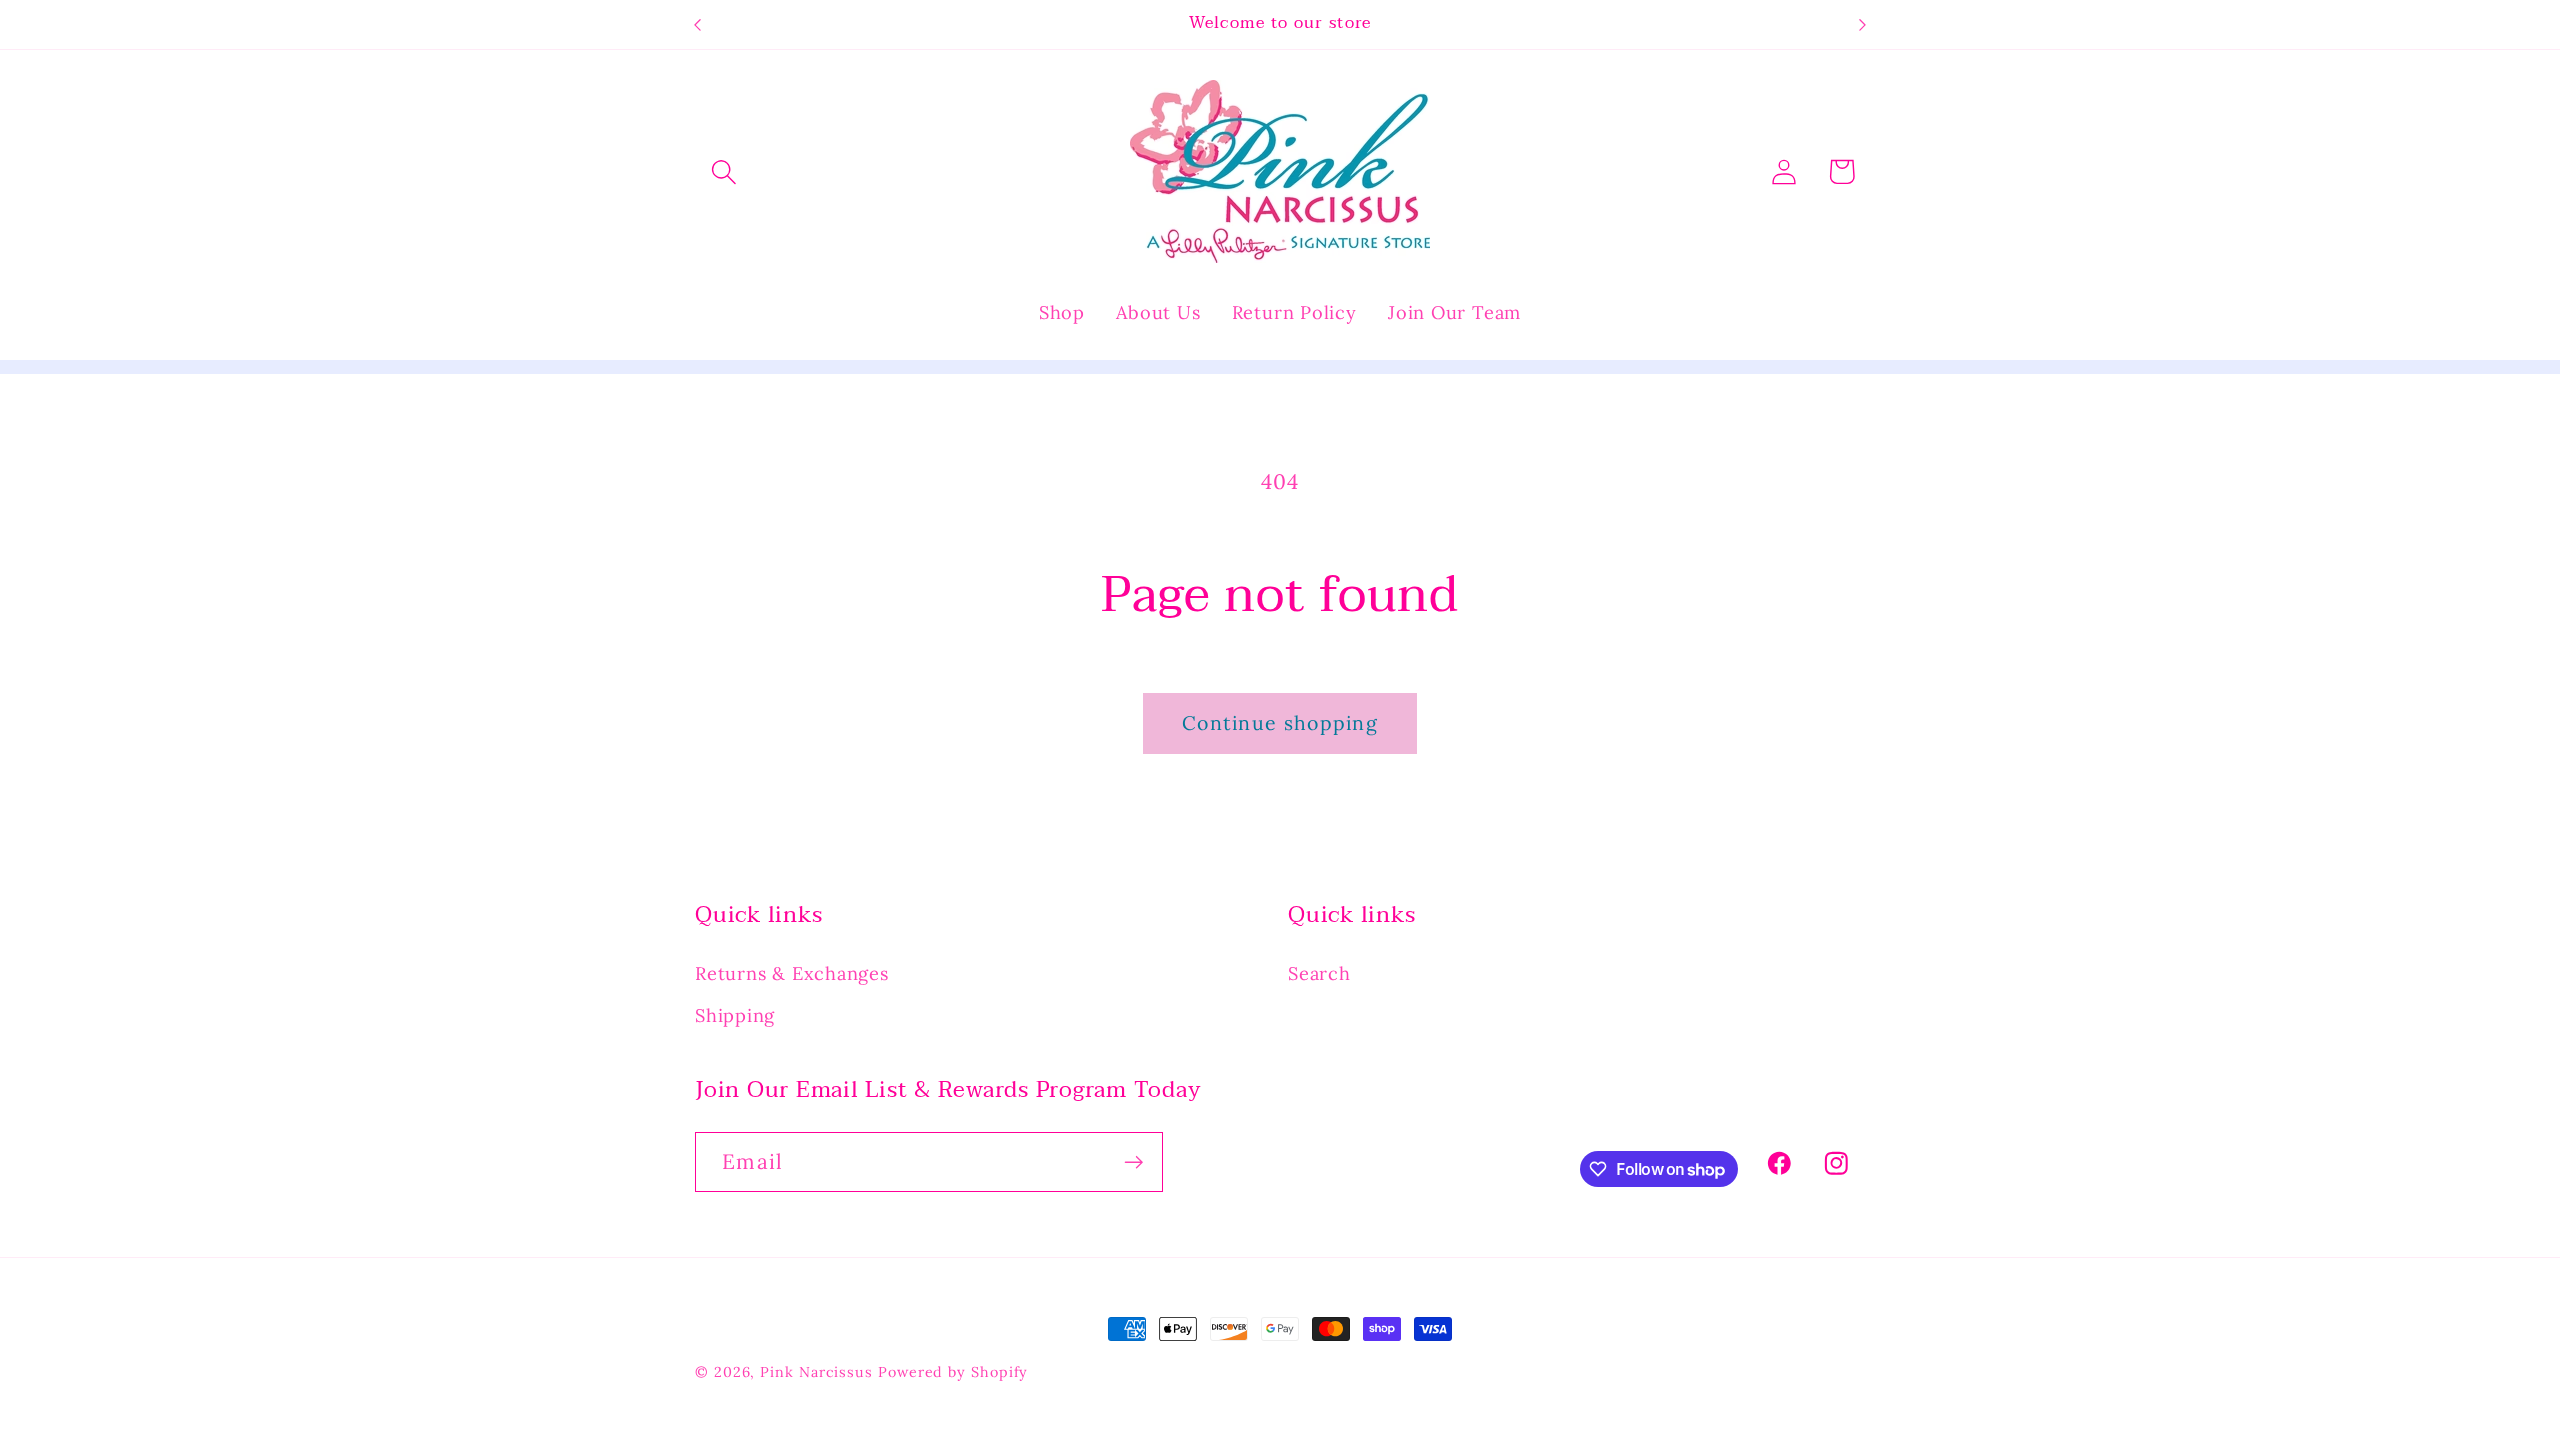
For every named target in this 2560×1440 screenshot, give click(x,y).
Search (1319, 973)
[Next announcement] (1863, 24)
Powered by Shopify (953, 1372)
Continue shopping (1280, 722)
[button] (723, 171)
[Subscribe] (1133, 1162)
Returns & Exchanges (792, 973)
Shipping (735, 1015)
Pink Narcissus (816, 1372)
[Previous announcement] (698, 24)
